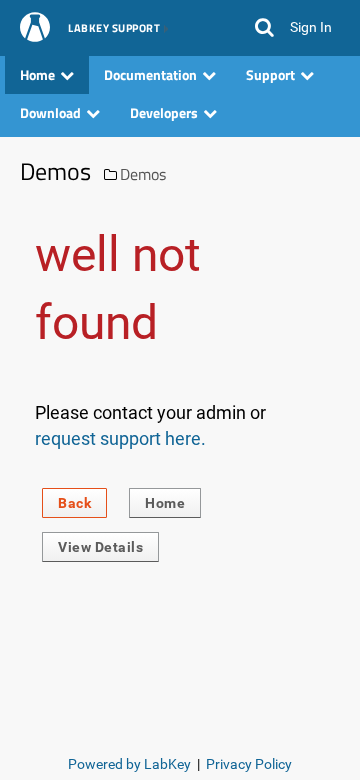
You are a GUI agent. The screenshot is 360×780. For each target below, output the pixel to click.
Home (165, 503)
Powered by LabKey (129, 764)
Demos (143, 174)
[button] (264, 28)
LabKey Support (114, 29)
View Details (100, 547)
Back (74, 503)
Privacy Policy (249, 764)
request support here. (120, 438)
